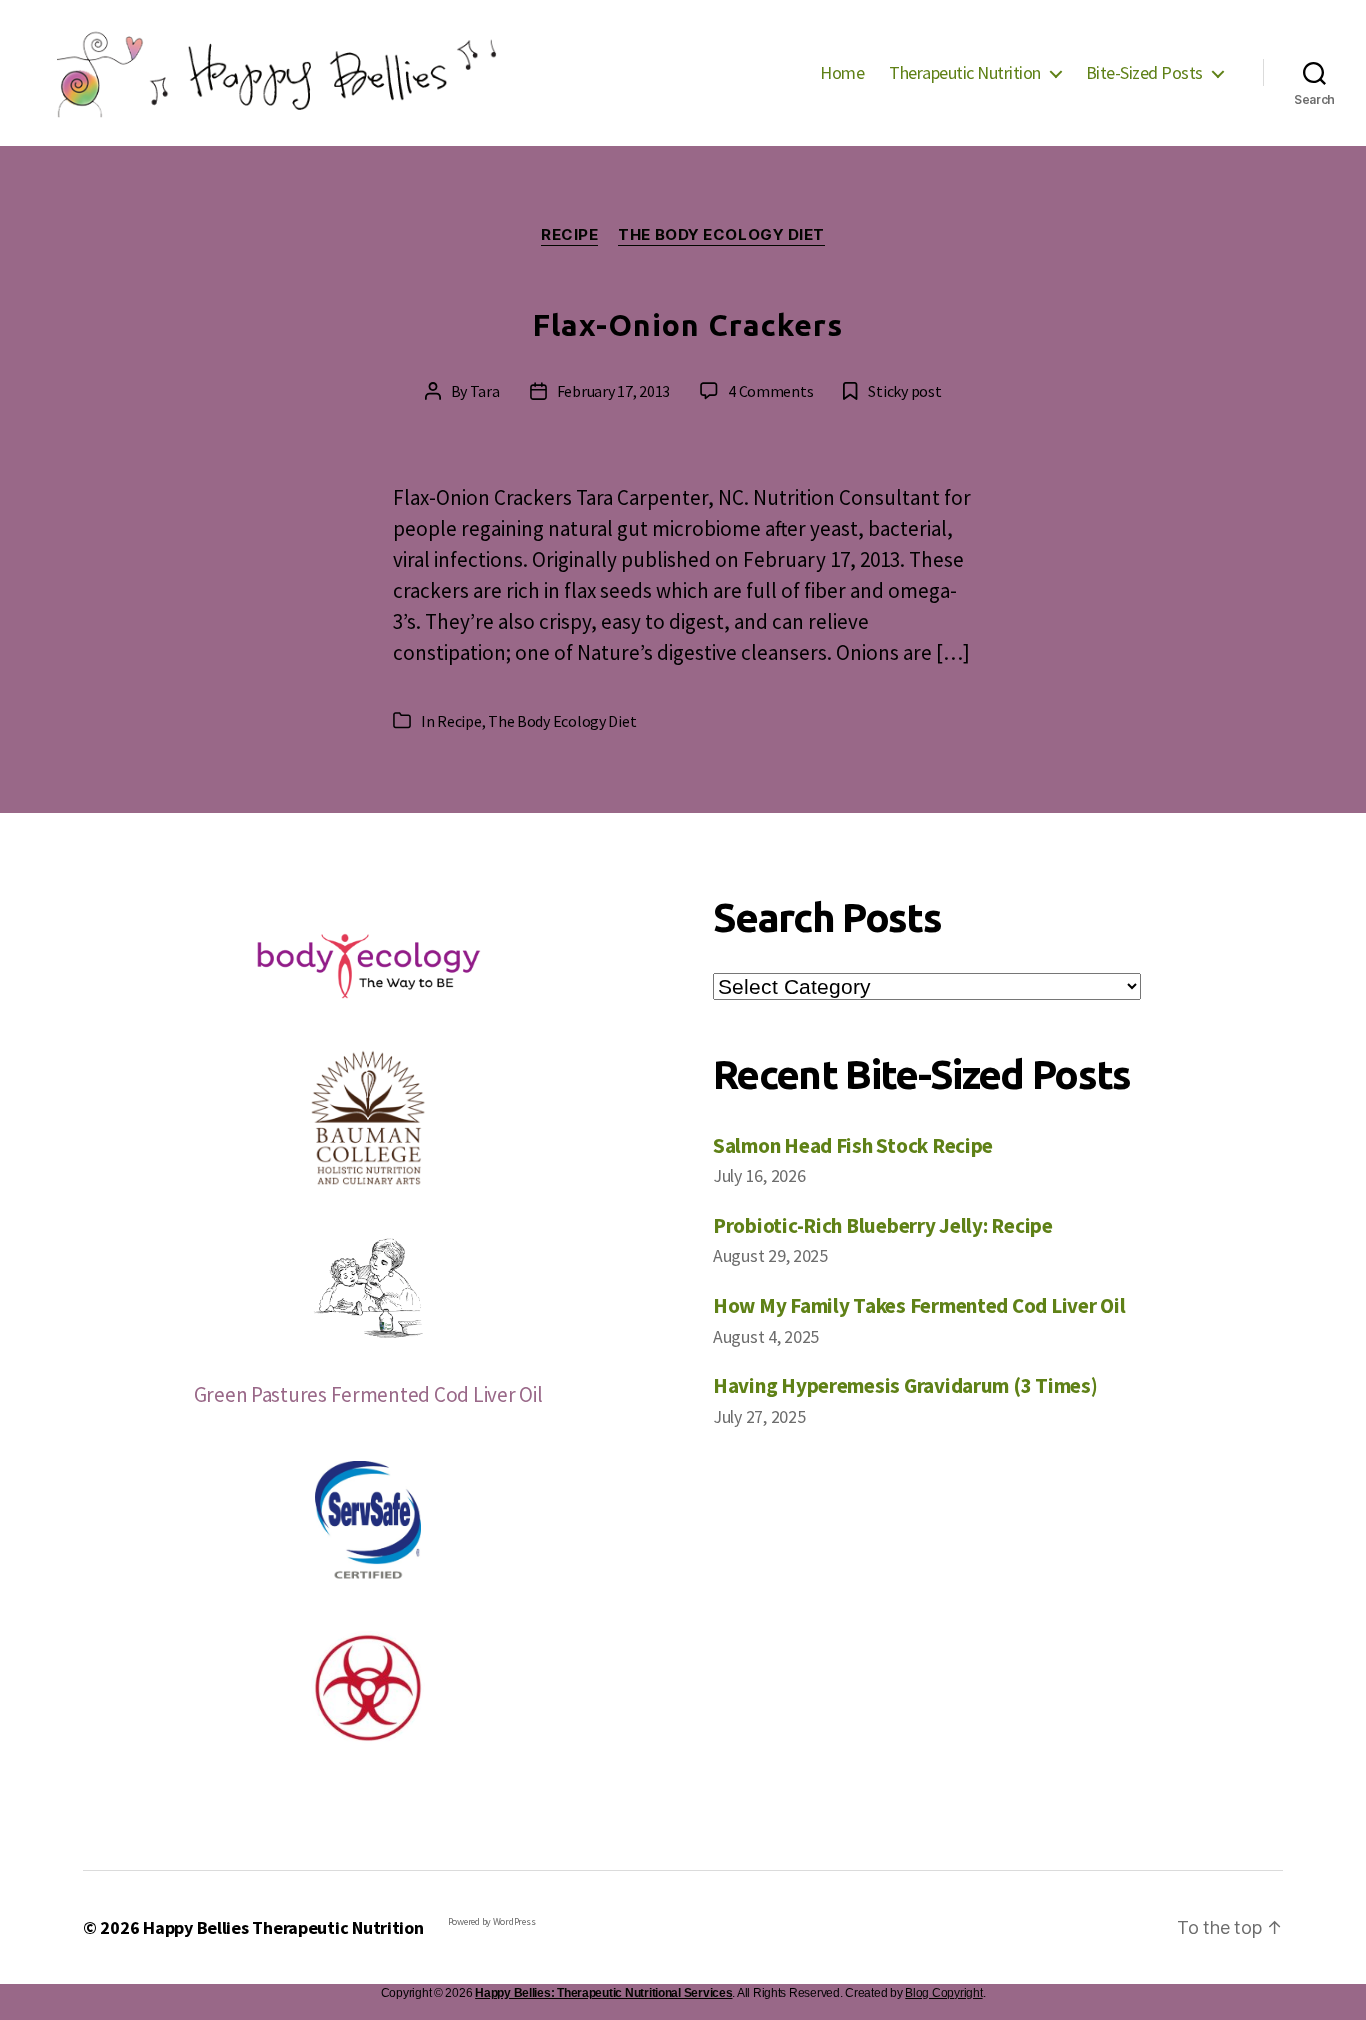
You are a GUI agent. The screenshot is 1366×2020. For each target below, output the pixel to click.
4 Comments (770, 391)
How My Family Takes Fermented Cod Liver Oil (919, 1305)
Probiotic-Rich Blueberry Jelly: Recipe (883, 1225)
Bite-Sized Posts (1144, 73)
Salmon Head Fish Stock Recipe (853, 1145)
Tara (485, 391)
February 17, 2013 (613, 391)
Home (842, 73)
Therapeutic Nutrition (965, 73)
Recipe (569, 235)
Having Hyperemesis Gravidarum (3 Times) (905, 1385)
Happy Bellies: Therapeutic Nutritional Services (603, 1993)
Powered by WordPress (492, 1921)
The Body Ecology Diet (721, 235)
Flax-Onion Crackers (688, 325)
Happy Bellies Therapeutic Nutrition (283, 1927)
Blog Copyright (943, 1993)
